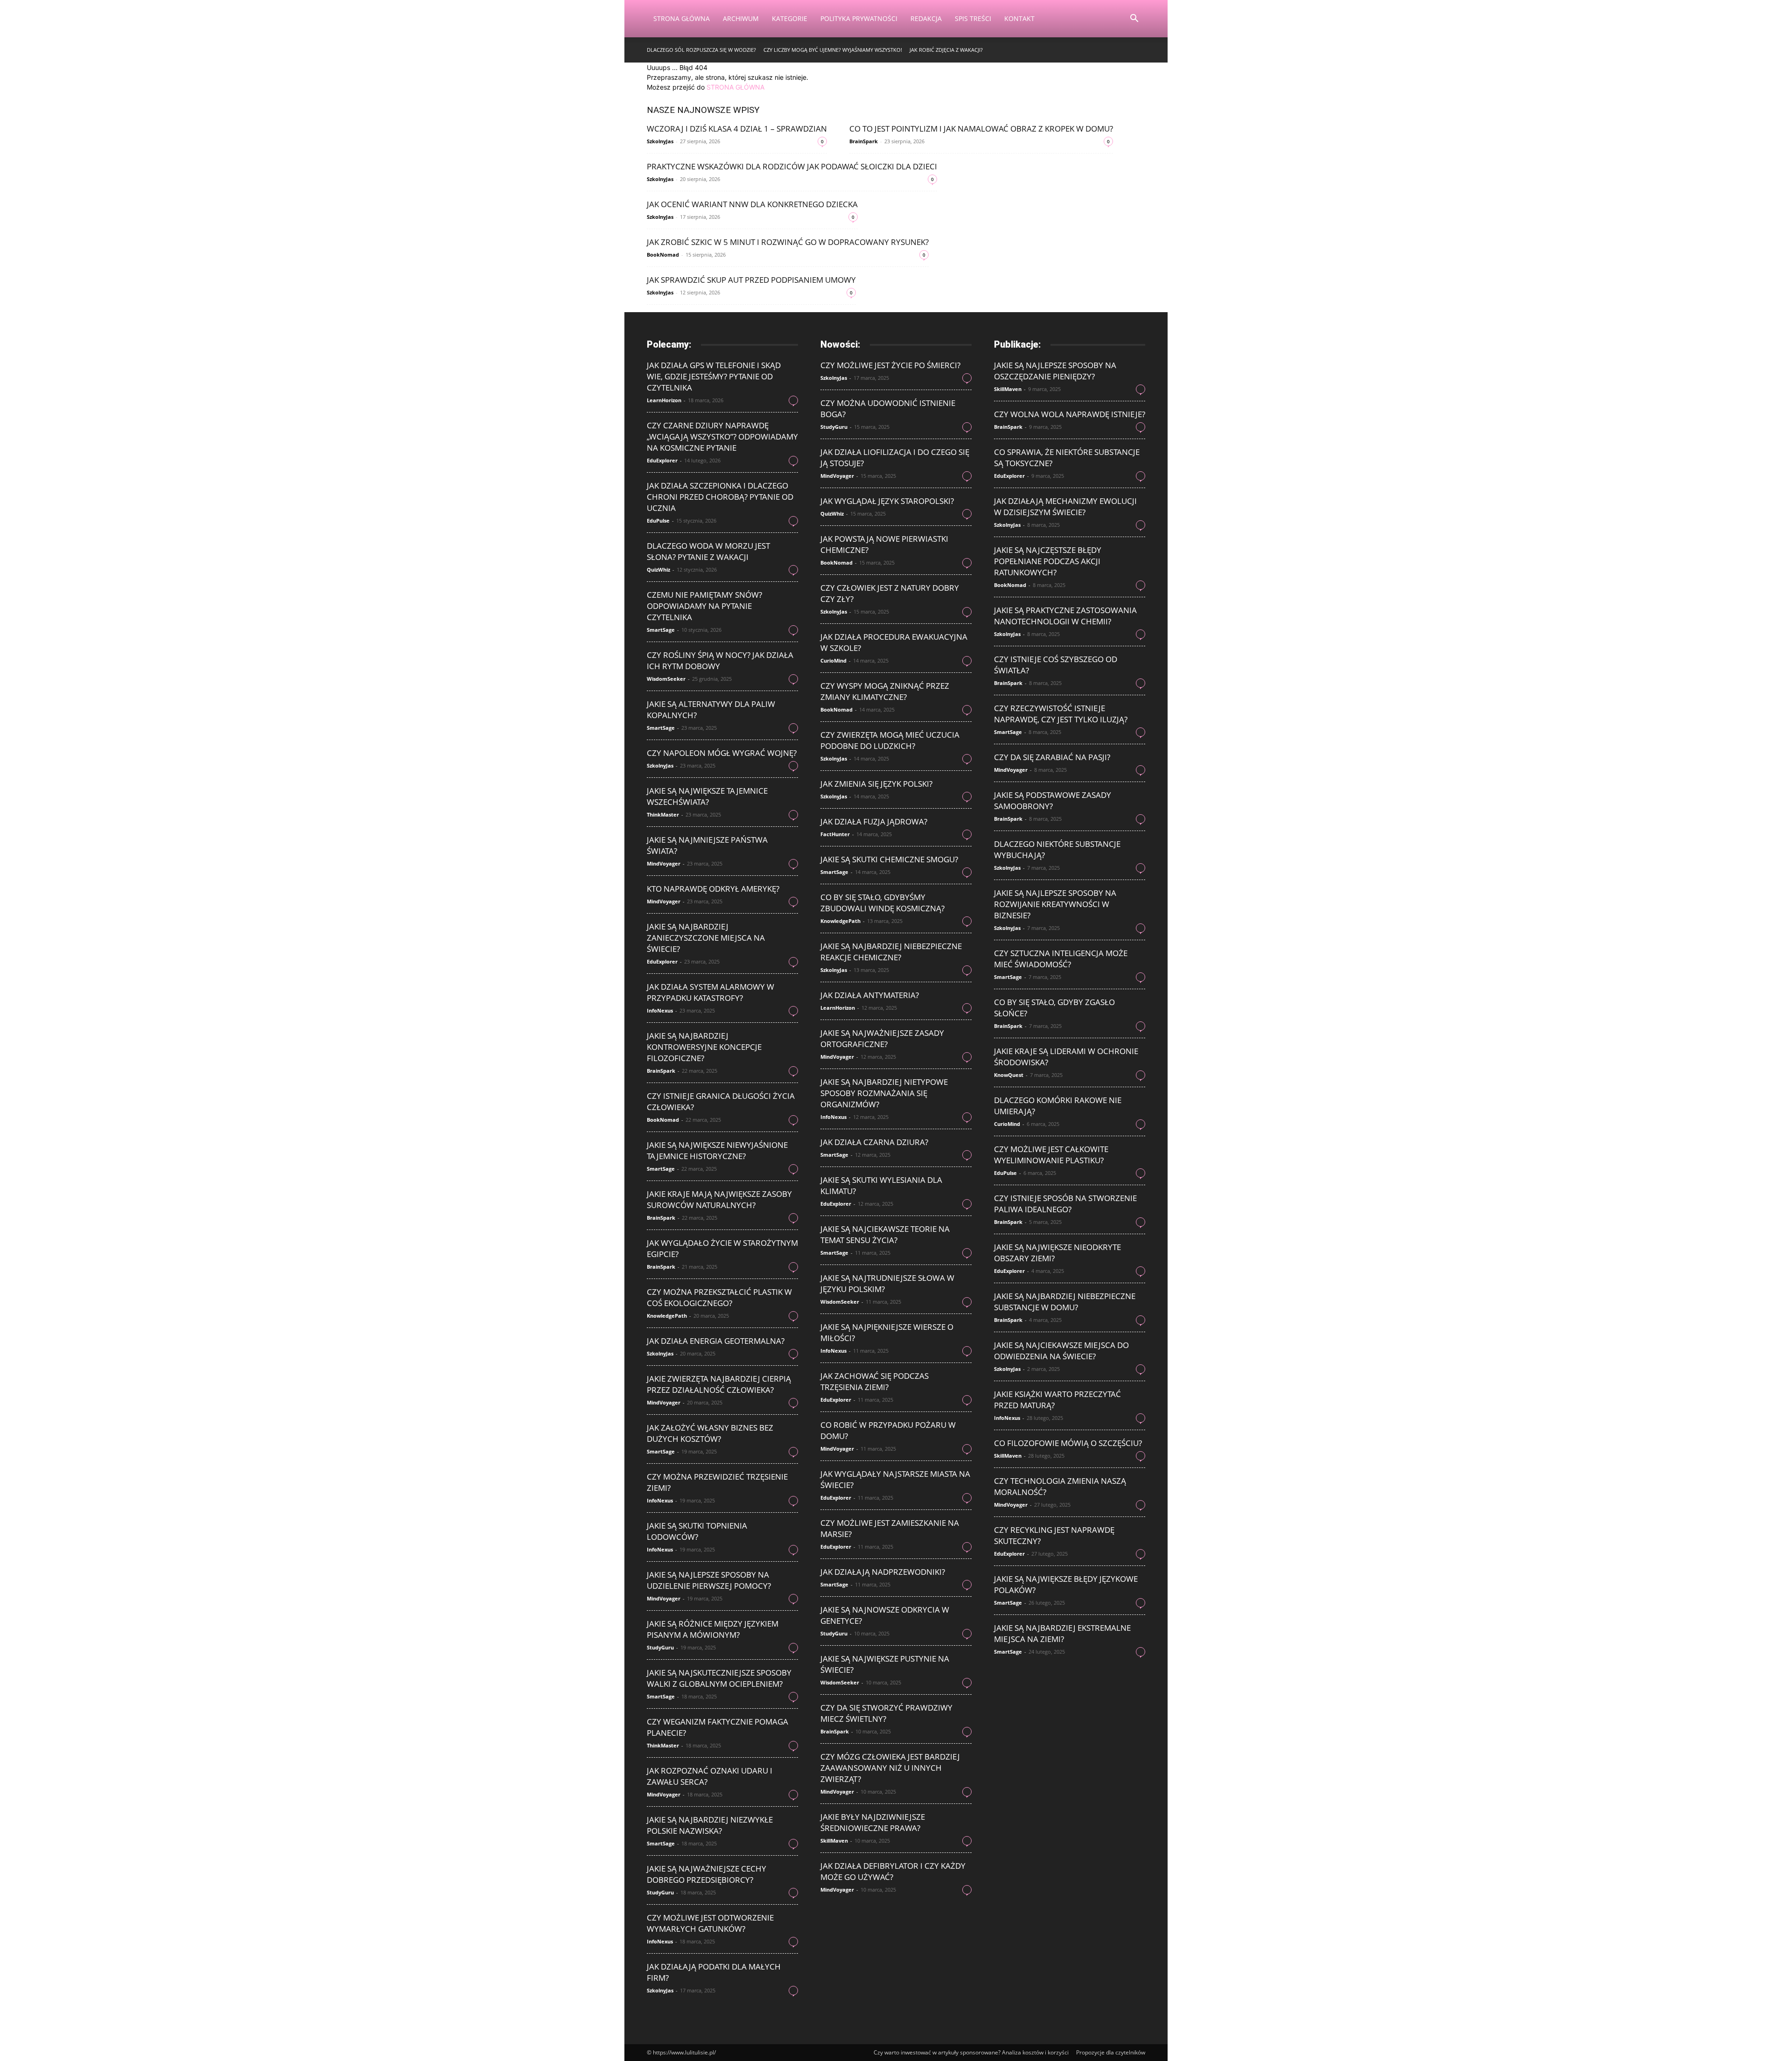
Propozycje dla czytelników (1111, 2052)
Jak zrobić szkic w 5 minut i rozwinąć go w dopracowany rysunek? (788, 242)
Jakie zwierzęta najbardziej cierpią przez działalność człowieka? (719, 1384)
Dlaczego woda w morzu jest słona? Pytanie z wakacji (708, 551)
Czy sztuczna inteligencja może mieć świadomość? (1061, 959)
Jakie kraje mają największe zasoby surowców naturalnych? (719, 1199)
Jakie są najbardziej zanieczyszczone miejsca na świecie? (706, 938)
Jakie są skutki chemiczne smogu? (889, 859)
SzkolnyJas (660, 141)
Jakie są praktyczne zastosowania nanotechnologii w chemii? (1065, 616)
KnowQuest (1009, 1075)
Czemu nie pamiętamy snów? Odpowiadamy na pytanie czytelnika (704, 606)
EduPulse (658, 520)
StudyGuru (660, 1647)
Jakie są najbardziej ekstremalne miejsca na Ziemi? (1062, 1633)
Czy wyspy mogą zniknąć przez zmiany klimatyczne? (885, 691)
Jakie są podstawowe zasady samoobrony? (1053, 800)
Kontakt (1019, 18)
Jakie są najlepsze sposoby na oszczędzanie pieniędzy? (1055, 371)
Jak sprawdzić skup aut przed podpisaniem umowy (751, 280)
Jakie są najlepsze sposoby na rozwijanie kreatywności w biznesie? (1055, 904)
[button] (1134, 19)
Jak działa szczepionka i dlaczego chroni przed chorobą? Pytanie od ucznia (720, 497)
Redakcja (926, 18)
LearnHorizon (664, 400)
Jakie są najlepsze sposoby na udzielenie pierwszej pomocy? (709, 1580)
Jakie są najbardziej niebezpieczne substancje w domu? (1065, 1302)
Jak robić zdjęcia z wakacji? (946, 50)
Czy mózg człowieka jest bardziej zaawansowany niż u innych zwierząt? (890, 1768)
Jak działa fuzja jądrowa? (874, 821)
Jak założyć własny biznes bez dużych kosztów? (710, 1433)
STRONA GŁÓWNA (735, 87)
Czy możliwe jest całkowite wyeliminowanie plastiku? (1051, 1155)
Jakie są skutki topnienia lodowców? (697, 1531)
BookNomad (663, 255)
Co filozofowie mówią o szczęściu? (1068, 1443)
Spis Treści (973, 18)
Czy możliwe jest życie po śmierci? (890, 365)
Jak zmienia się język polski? (876, 784)
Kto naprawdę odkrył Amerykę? (713, 889)
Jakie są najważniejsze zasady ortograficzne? (882, 1038)
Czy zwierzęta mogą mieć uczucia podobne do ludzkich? (890, 740)
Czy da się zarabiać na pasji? (1052, 757)
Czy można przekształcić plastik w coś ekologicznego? (719, 1297)
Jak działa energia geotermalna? (716, 1341)
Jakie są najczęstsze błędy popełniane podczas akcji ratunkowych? (1048, 561)
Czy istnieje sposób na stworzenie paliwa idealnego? (1065, 1204)
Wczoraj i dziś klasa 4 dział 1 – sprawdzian (737, 129)
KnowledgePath (667, 1316)
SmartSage (661, 630)
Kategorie (790, 18)
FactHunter (835, 834)
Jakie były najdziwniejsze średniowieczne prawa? (873, 1822)
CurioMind (833, 660)
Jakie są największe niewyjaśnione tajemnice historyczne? (717, 1150)
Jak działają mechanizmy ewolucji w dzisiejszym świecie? (1065, 507)
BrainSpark (864, 141)
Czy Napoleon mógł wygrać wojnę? (722, 753)
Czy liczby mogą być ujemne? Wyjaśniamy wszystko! (833, 50)
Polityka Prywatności (859, 18)
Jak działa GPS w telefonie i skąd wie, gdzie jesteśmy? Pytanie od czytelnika (714, 376)
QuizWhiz (658, 569)
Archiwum (741, 18)
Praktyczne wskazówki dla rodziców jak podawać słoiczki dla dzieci (792, 166)
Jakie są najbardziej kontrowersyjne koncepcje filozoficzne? (704, 1047)
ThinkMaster (663, 814)
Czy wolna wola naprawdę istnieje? (1070, 414)
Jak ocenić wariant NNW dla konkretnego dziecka (752, 204)
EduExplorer (662, 460)
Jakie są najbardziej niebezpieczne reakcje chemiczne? (891, 952)
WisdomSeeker (666, 679)
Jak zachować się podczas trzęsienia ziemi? (875, 1381)
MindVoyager (664, 863)
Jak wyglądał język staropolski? (887, 501)
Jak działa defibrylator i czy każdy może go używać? (893, 1871)
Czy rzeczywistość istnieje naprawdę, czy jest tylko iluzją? (1061, 714)
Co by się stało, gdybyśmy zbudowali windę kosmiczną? (882, 903)
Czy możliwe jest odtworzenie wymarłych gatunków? (710, 1923)
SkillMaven (834, 1841)
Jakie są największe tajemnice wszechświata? (707, 796)
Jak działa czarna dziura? (874, 1142)
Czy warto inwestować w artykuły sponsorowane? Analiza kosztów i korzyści (971, 2052)
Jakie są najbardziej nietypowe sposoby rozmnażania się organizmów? (884, 1093)
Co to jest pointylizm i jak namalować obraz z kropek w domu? (981, 129)
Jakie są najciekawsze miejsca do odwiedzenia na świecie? (1061, 1351)
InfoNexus (660, 1010)
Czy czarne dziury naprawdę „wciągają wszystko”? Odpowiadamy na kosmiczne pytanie (722, 437)
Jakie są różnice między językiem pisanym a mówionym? (713, 1629)
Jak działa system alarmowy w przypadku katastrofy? (710, 992)
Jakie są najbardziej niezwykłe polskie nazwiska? (710, 1825)
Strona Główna (682, 18)
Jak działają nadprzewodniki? (883, 1572)
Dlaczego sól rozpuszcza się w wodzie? (701, 50)
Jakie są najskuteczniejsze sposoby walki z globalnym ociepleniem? (719, 1678)
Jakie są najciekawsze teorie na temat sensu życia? (885, 1234)
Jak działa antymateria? (870, 995)
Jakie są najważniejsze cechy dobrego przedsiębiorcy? (707, 1874)
